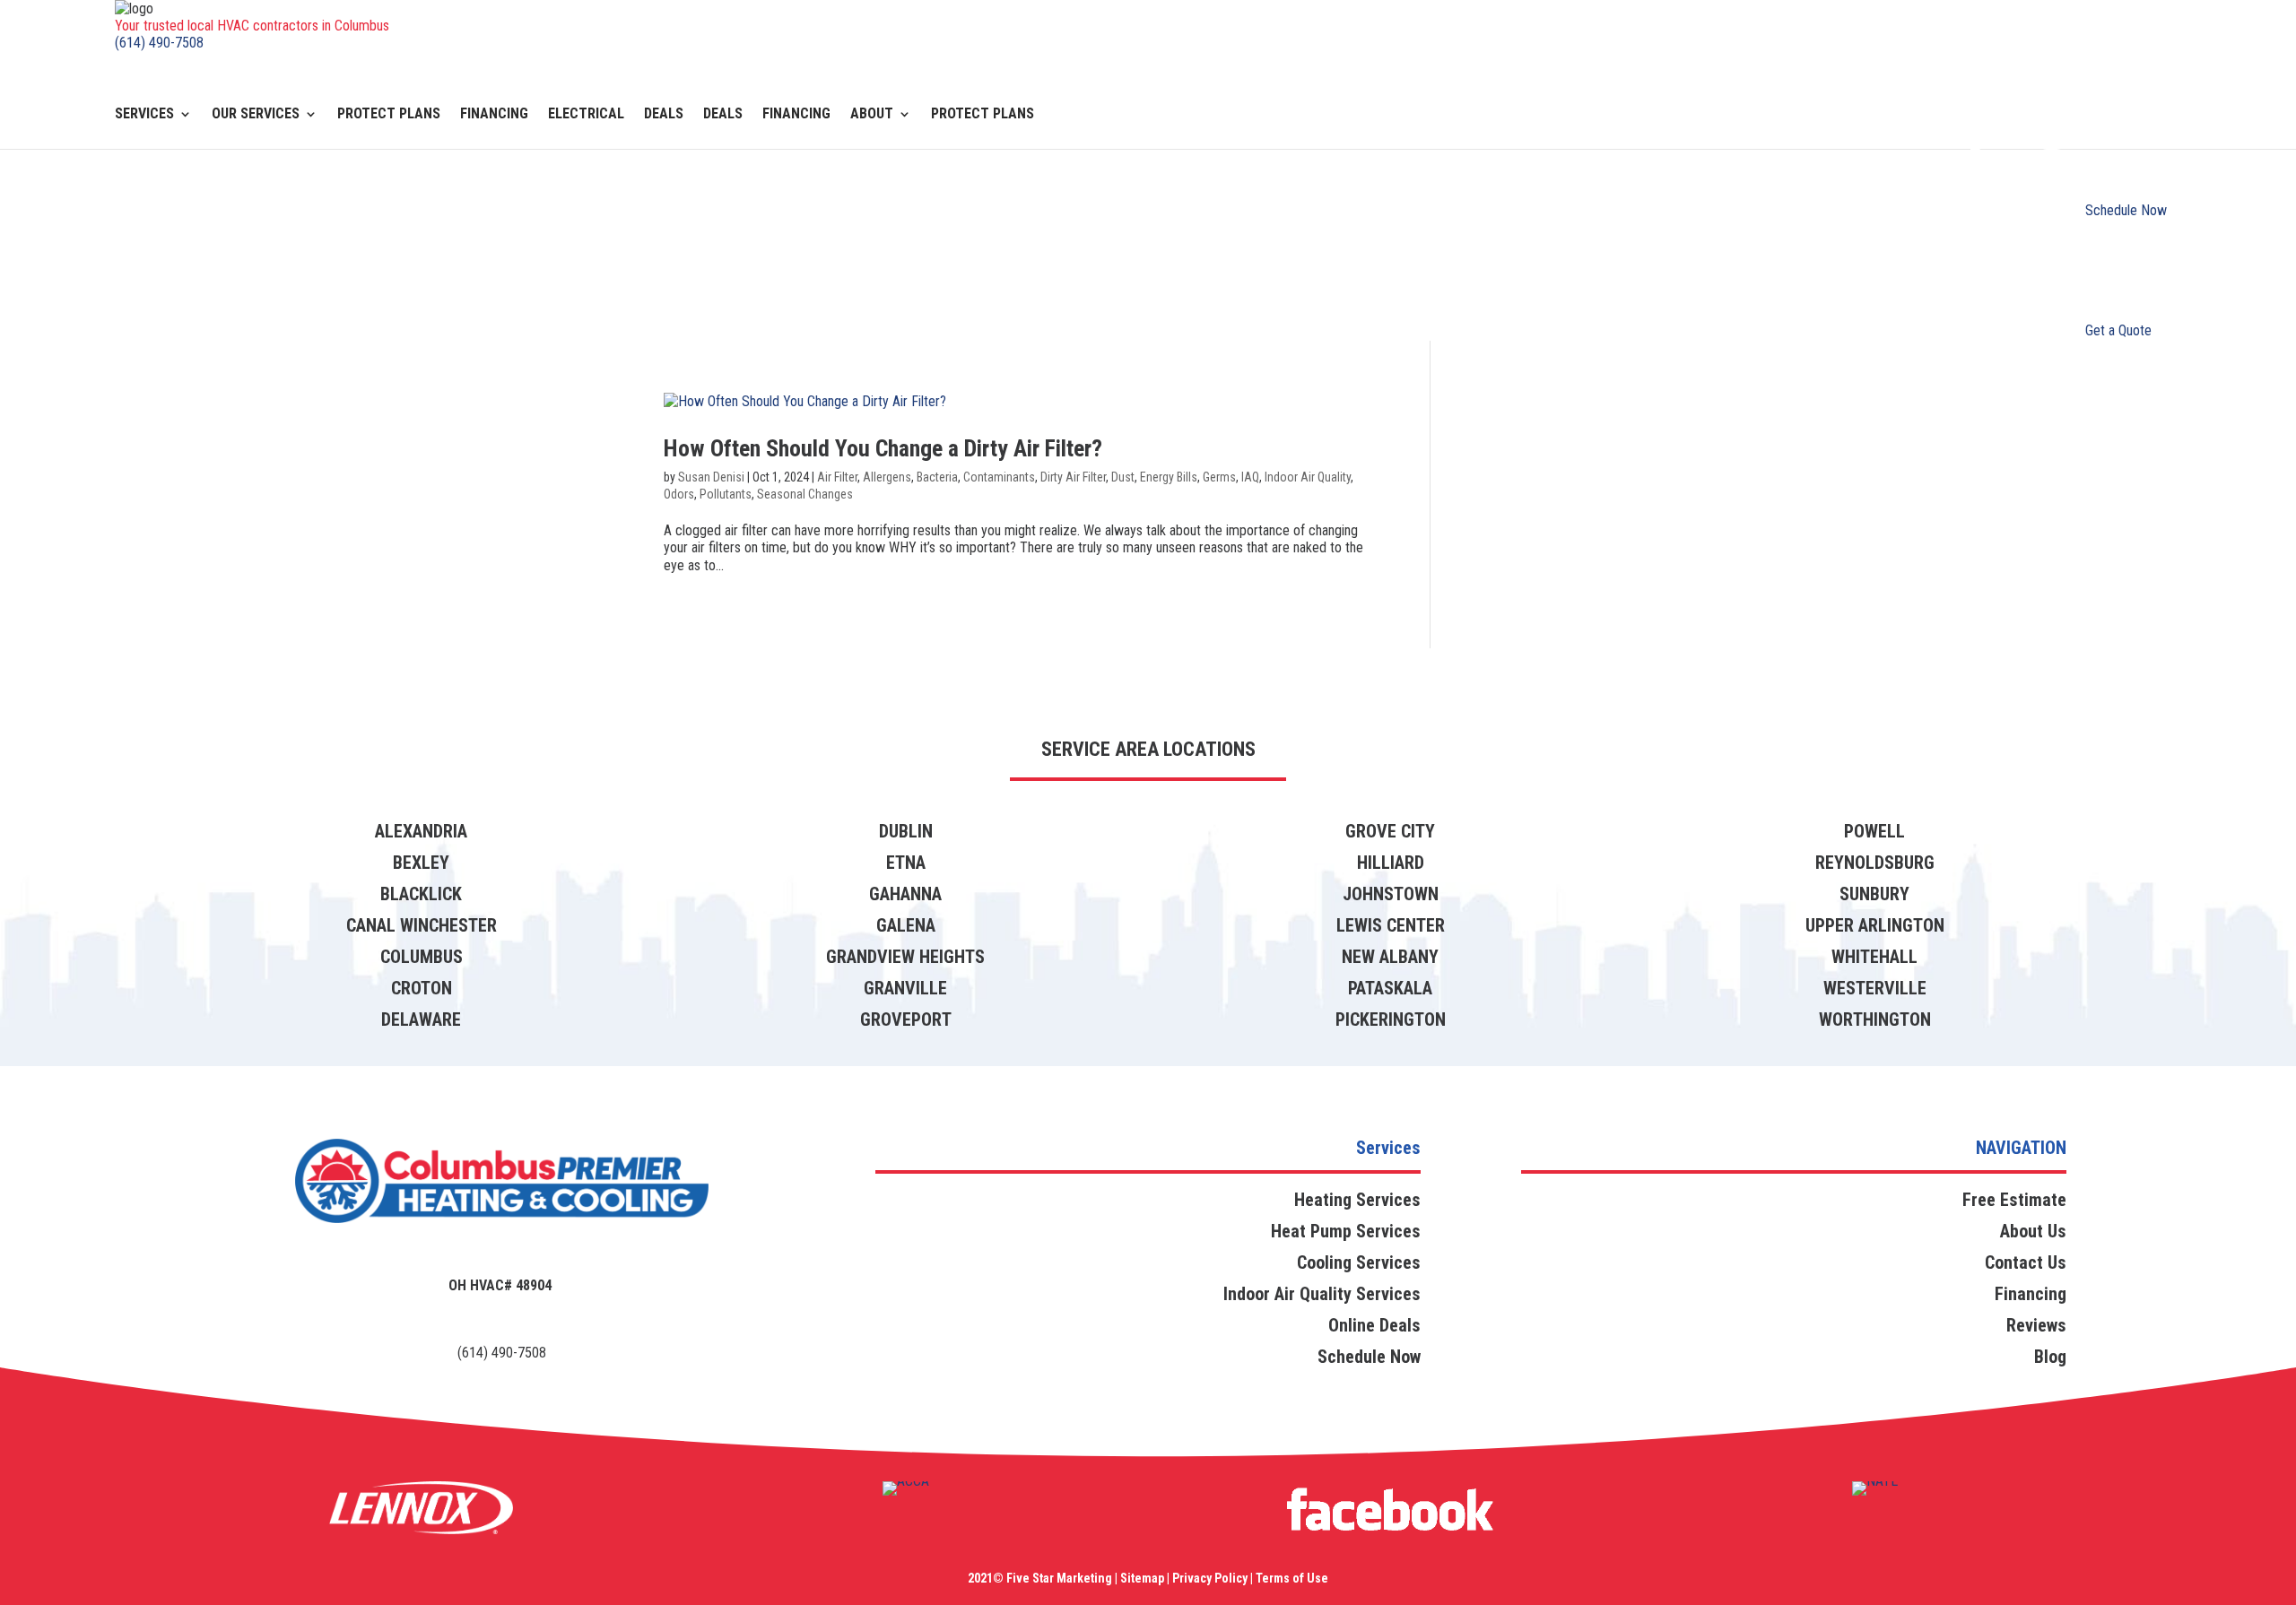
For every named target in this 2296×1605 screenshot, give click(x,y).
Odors (679, 494)
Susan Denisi (711, 477)
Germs (1219, 477)
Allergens (887, 477)
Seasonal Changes (805, 494)
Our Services (256, 115)
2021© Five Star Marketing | (1043, 1578)
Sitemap (1142, 1578)
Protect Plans (389, 115)
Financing (494, 115)
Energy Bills (1169, 477)
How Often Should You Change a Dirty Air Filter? (886, 448)
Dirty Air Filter (1073, 477)
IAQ (1250, 477)
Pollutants (726, 494)
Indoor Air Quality (1308, 477)
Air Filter (837, 477)
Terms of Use (1291, 1578)
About (872, 115)
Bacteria (937, 477)
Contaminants (999, 477)
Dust (1123, 477)
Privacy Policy (1210, 1578)
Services (144, 115)
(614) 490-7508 (159, 43)
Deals (664, 115)
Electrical (586, 115)
